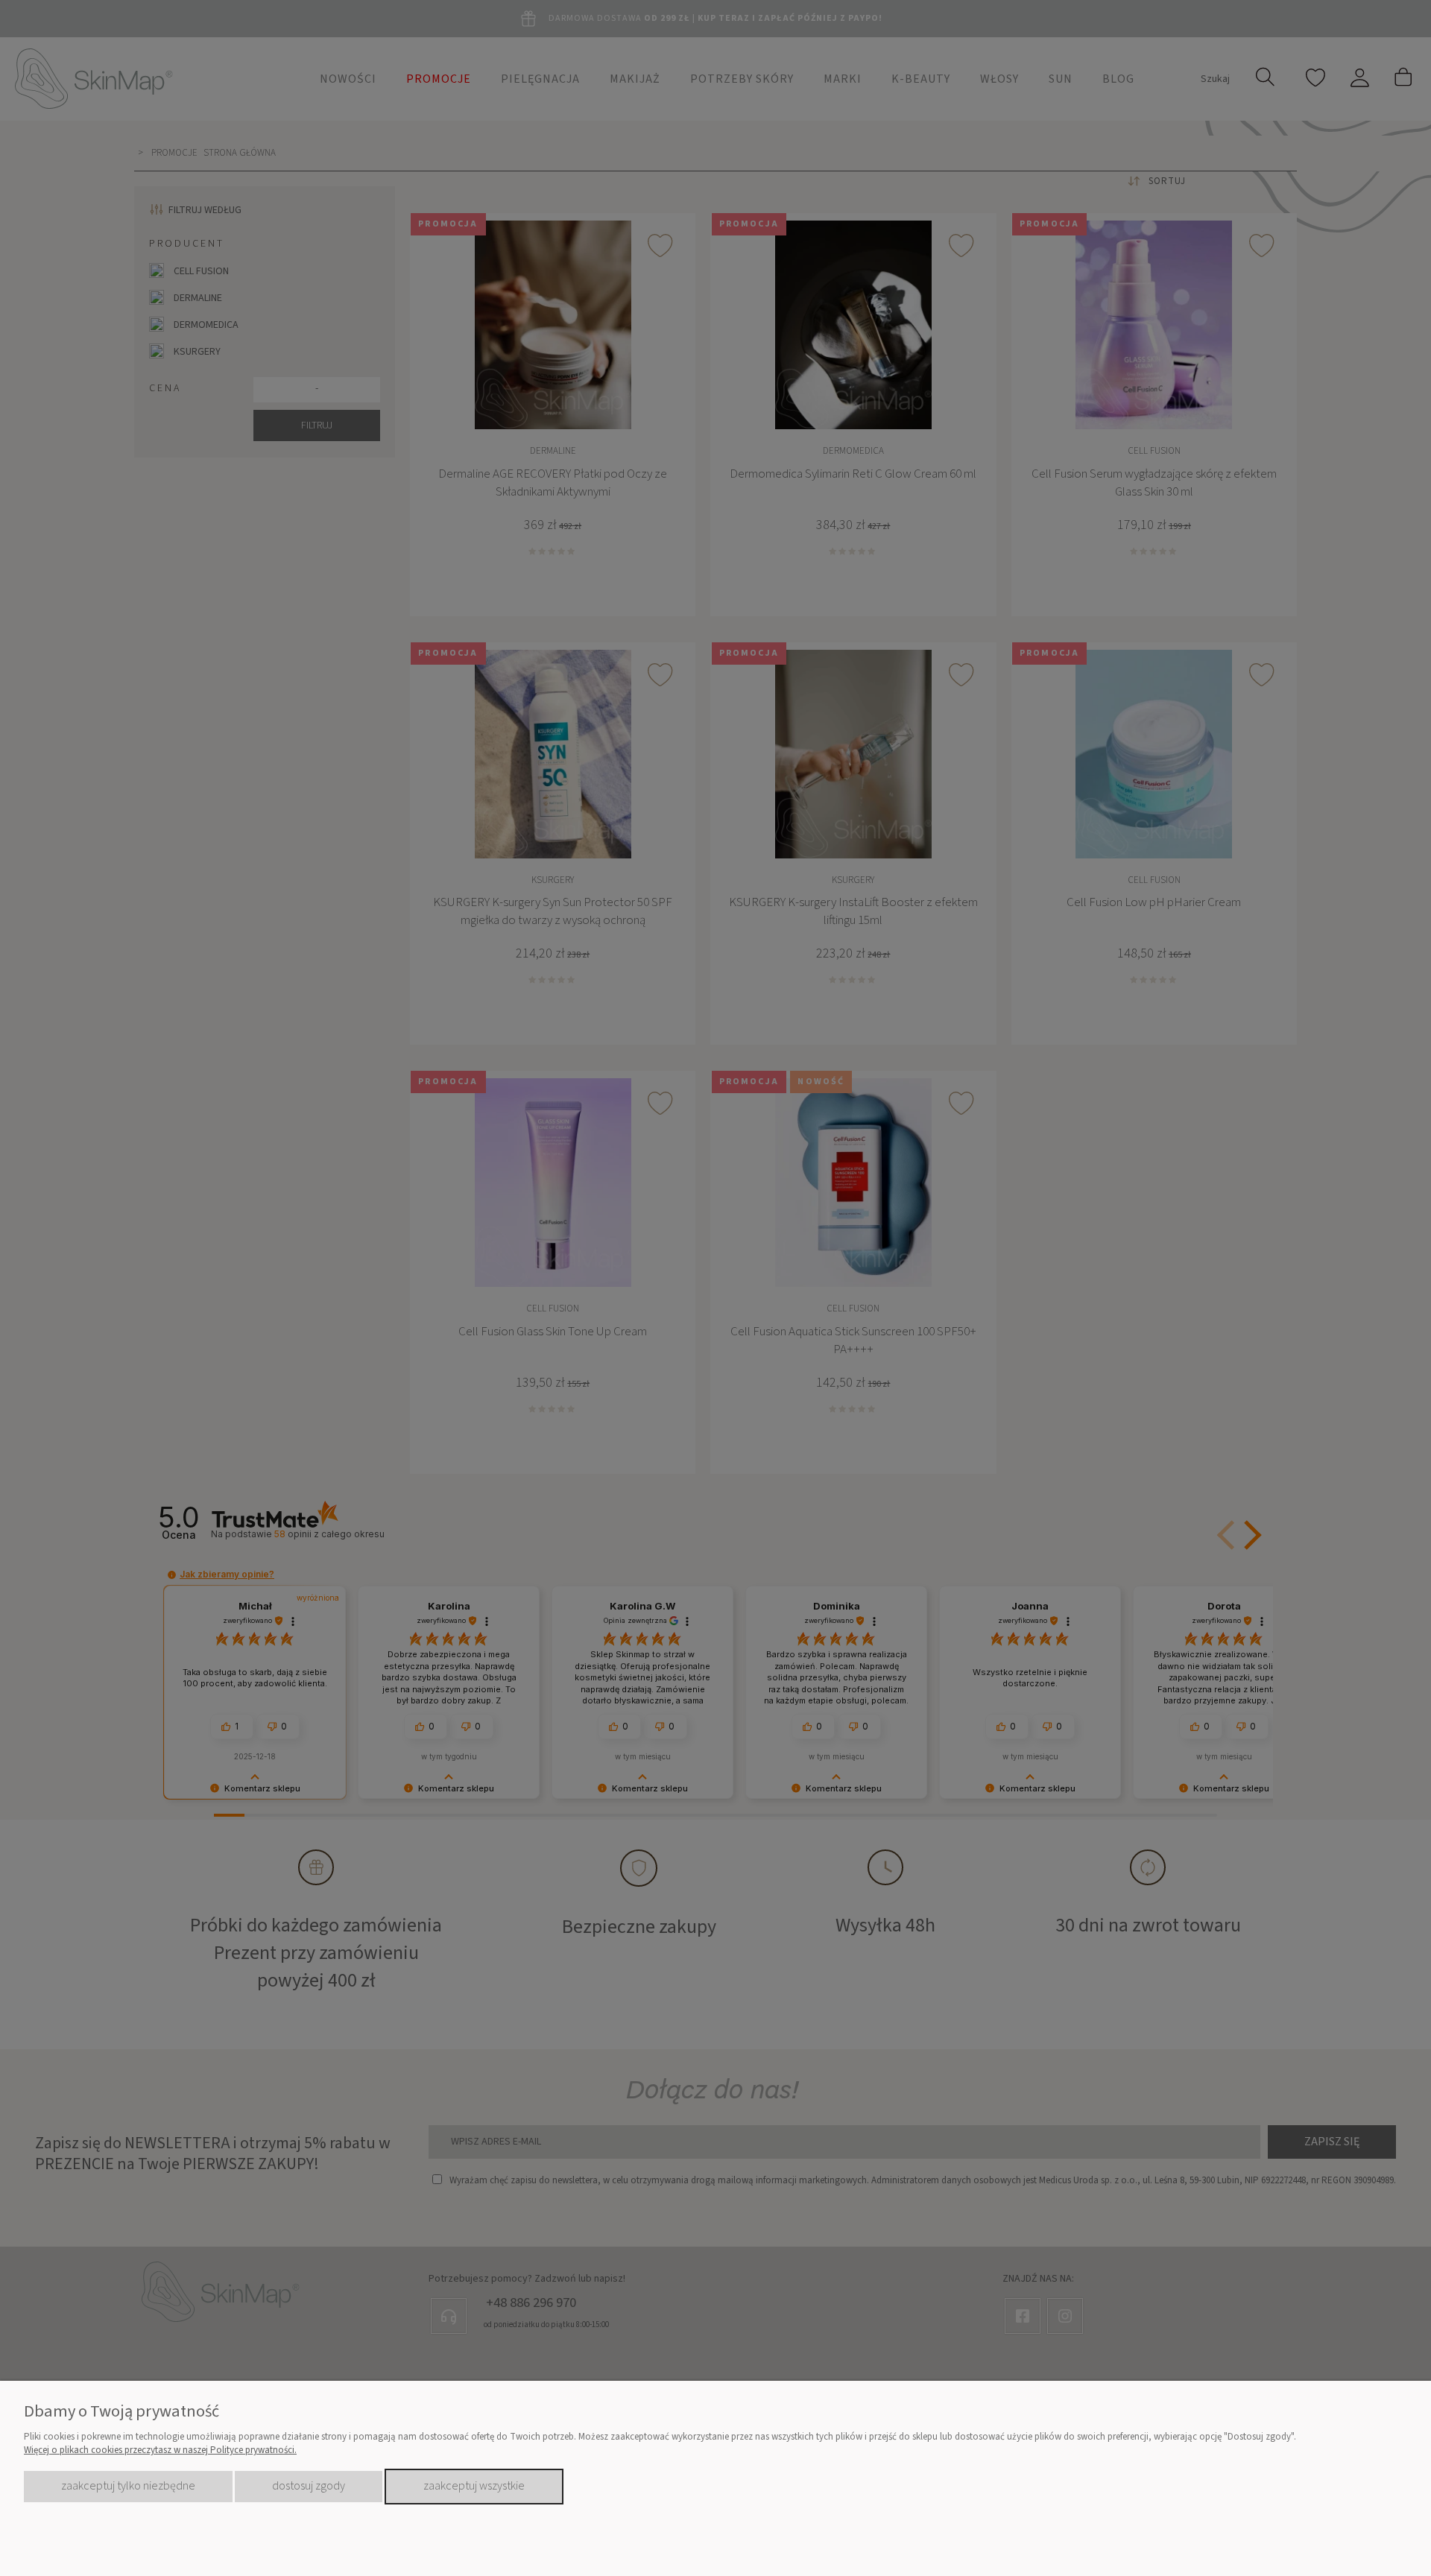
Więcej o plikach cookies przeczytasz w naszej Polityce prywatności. (160, 2450)
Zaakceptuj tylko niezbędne (128, 2486)
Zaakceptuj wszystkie (474, 2486)
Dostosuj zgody (309, 2486)
